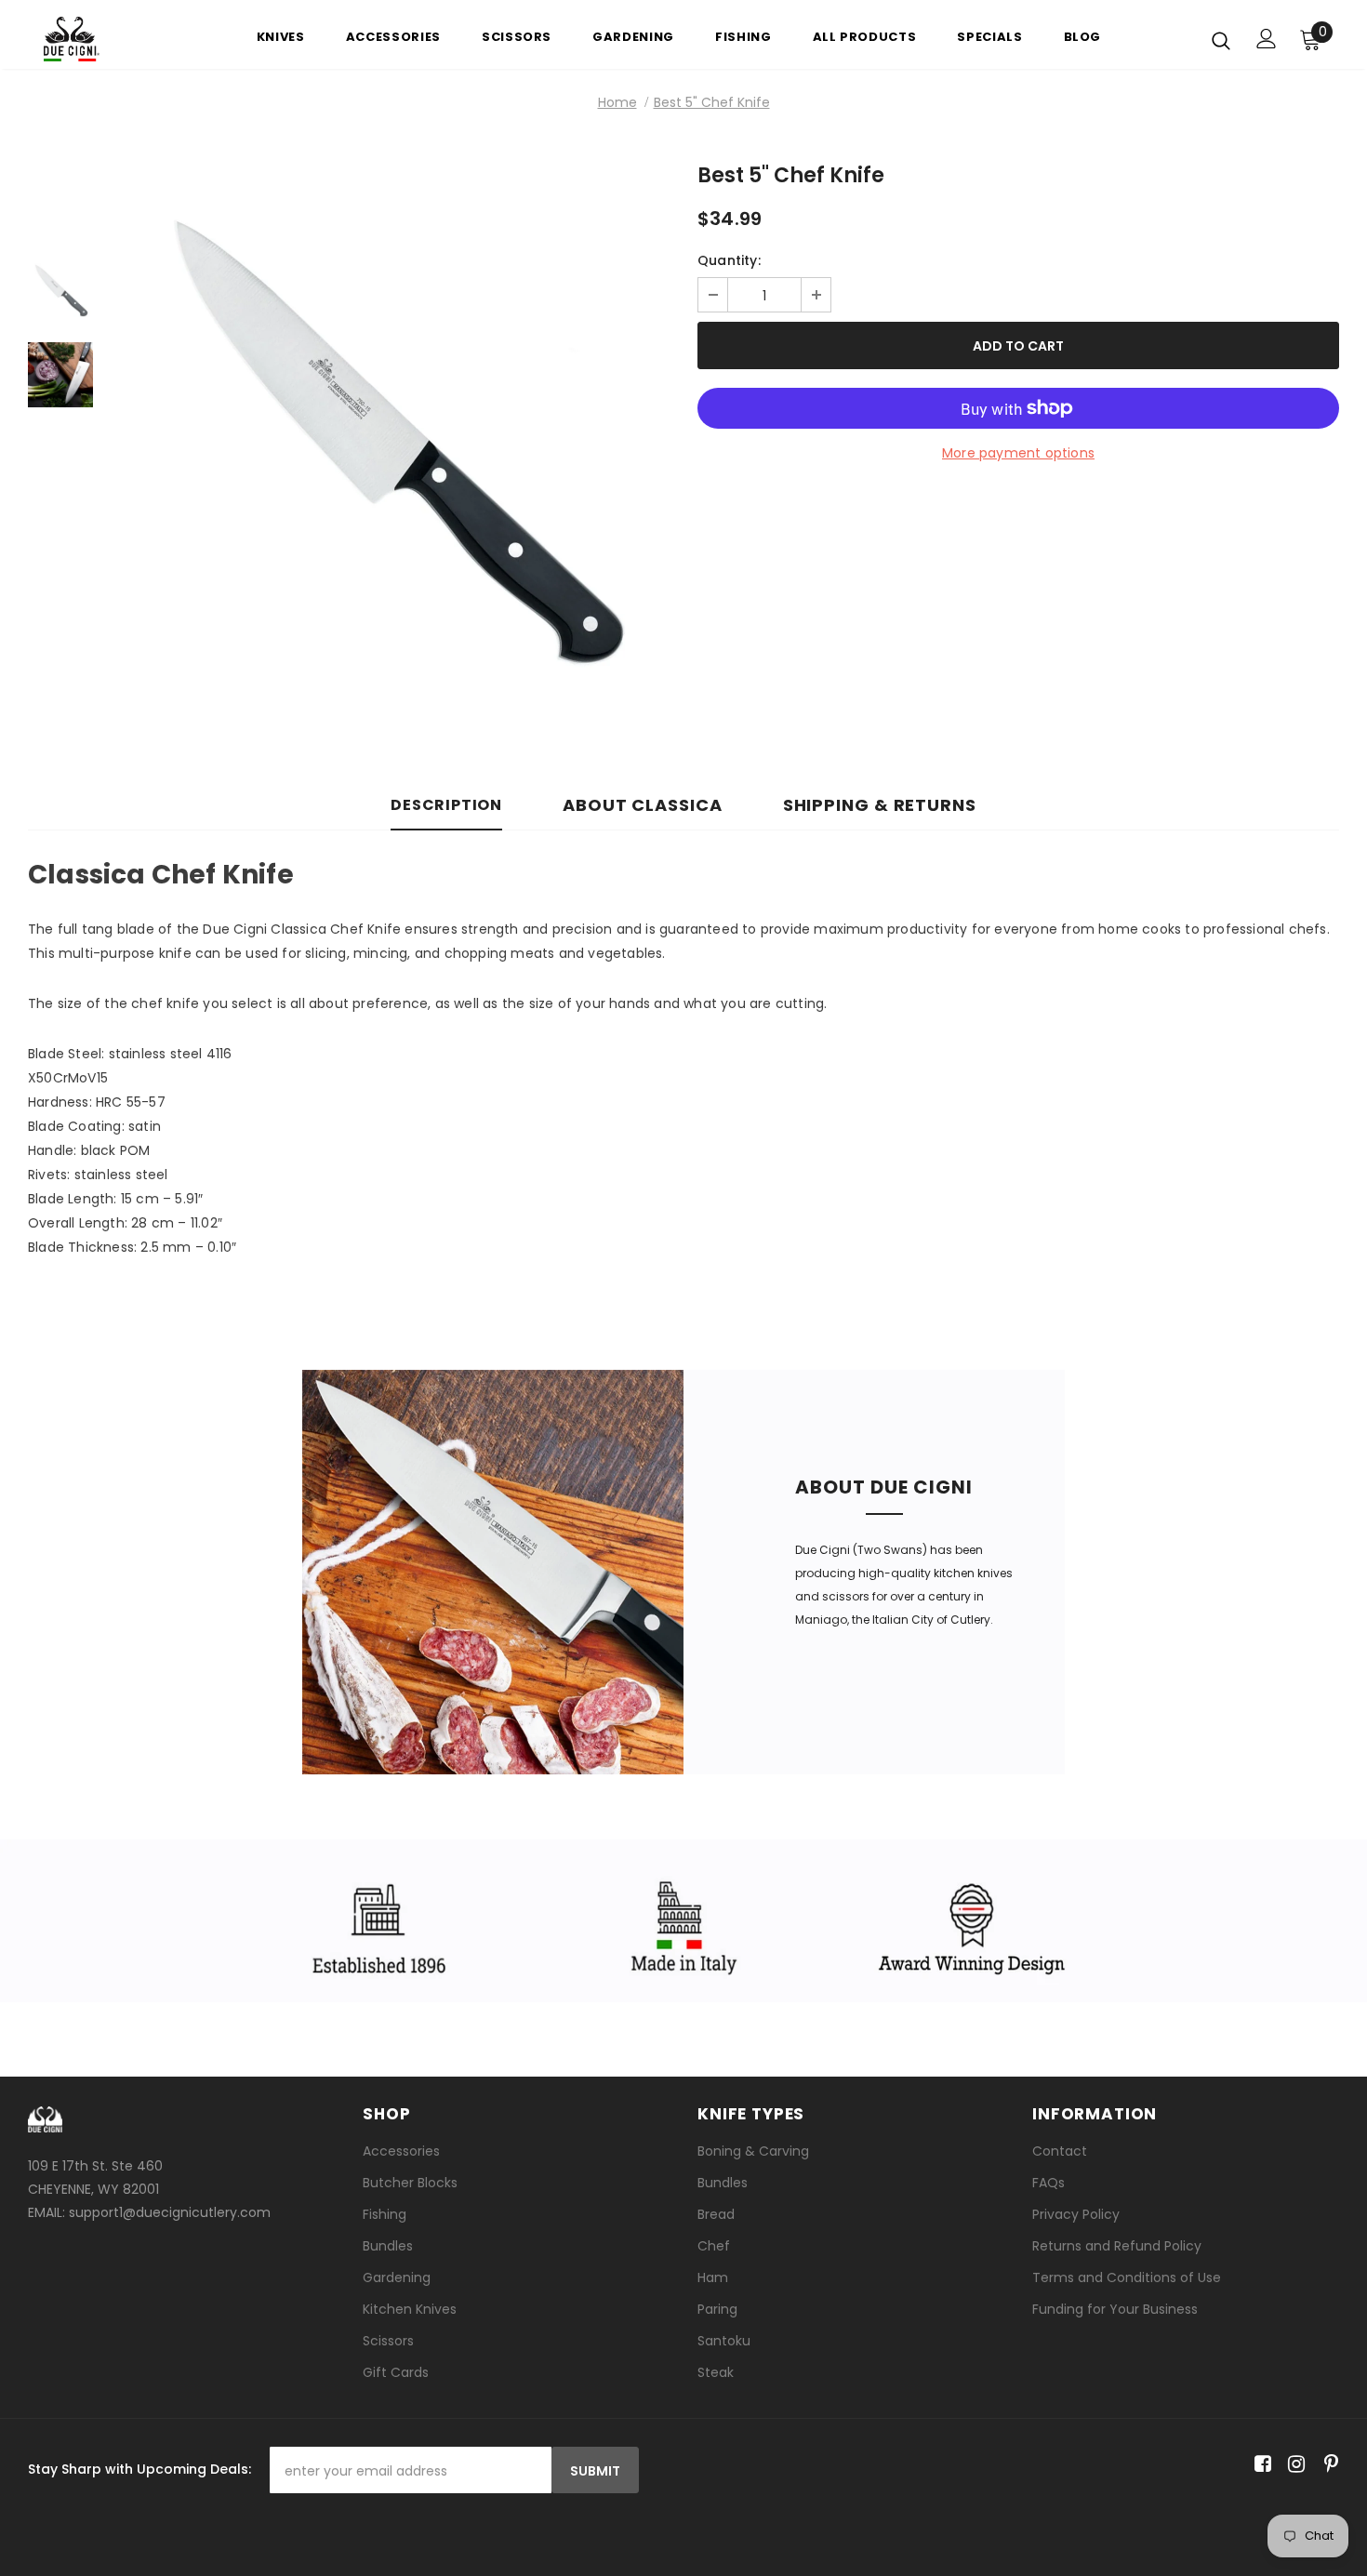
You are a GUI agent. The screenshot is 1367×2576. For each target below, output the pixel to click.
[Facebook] (1260, 2464)
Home (617, 102)
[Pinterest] (1327, 2464)
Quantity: (729, 260)
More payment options (1018, 453)
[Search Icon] (1221, 40)
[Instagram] (1293, 2464)
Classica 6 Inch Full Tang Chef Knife (391, 737)
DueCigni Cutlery (493, 1762)
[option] (391, 458)
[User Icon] (1267, 39)
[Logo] (102, 39)
